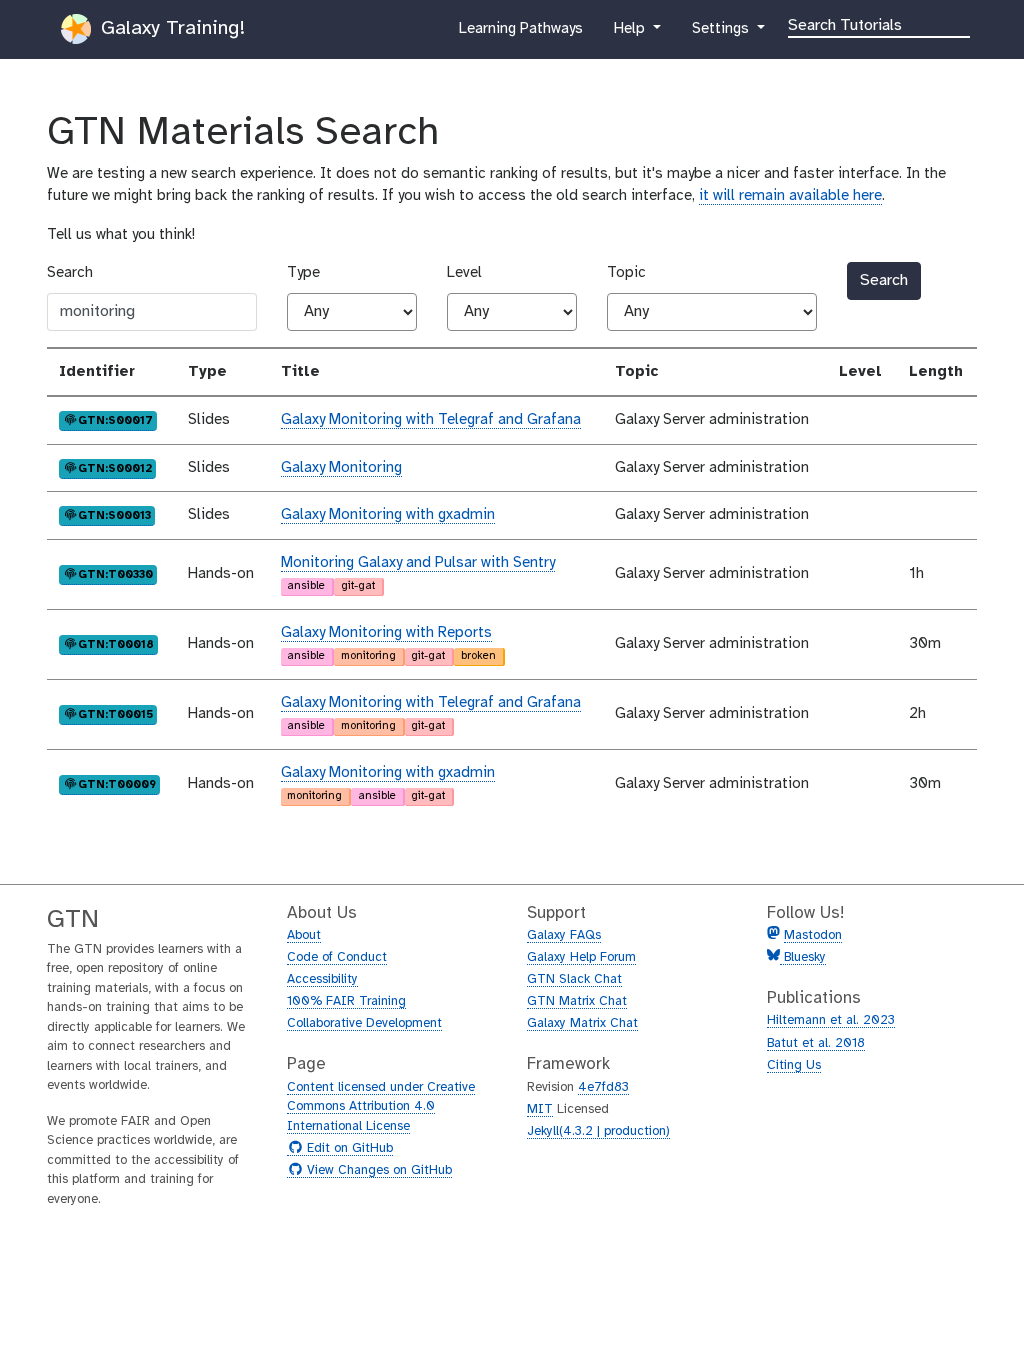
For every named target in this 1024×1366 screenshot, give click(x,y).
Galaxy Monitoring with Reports (386, 633)
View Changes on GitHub (377, 1171)
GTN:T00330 (115, 573)
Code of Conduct (337, 957)
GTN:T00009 (116, 783)
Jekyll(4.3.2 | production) (598, 1131)
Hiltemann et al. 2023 (831, 1020)
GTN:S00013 (114, 514)
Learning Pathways (520, 34)
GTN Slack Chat (574, 979)
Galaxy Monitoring (341, 468)
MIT (540, 1109)
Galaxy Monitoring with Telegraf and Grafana (431, 420)
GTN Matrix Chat (577, 1001)
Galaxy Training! (170, 28)
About (304, 935)
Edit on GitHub (347, 1149)
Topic (626, 273)
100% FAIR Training (346, 1001)
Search (70, 273)
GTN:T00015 (115, 713)
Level (464, 273)
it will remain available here (790, 196)
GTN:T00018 (115, 643)
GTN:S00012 (114, 467)
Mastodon (813, 935)
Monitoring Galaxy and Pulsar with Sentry (418, 563)
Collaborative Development (364, 1023)
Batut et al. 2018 (816, 1043)
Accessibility (322, 979)
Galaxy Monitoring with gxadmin (388, 515)
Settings (722, 34)
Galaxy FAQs (564, 935)
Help (631, 34)
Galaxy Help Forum (581, 957)
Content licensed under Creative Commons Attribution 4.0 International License (381, 1107)
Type (303, 273)
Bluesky (803, 957)
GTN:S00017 (115, 419)
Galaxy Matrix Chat (582, 1023)
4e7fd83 (603, 1087)
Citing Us (794, 1065)
